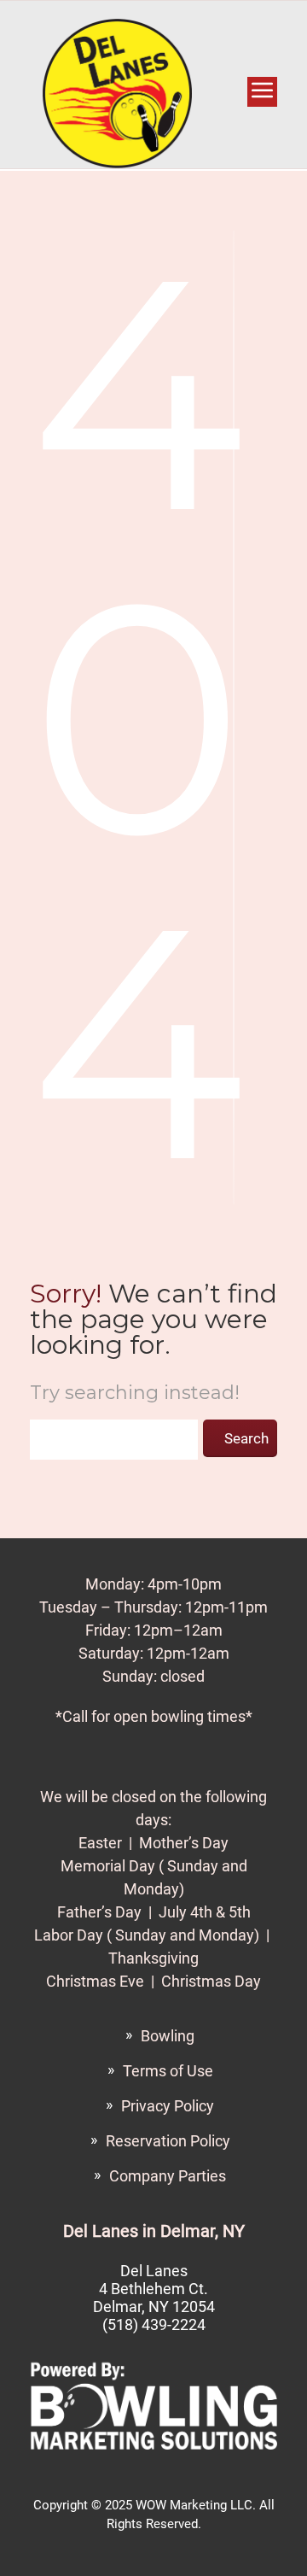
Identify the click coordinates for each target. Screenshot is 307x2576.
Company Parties (168, 2176)
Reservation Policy (168, 2141)
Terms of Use (168, 2071)
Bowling (168, 2036)
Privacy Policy (168, 2106)
